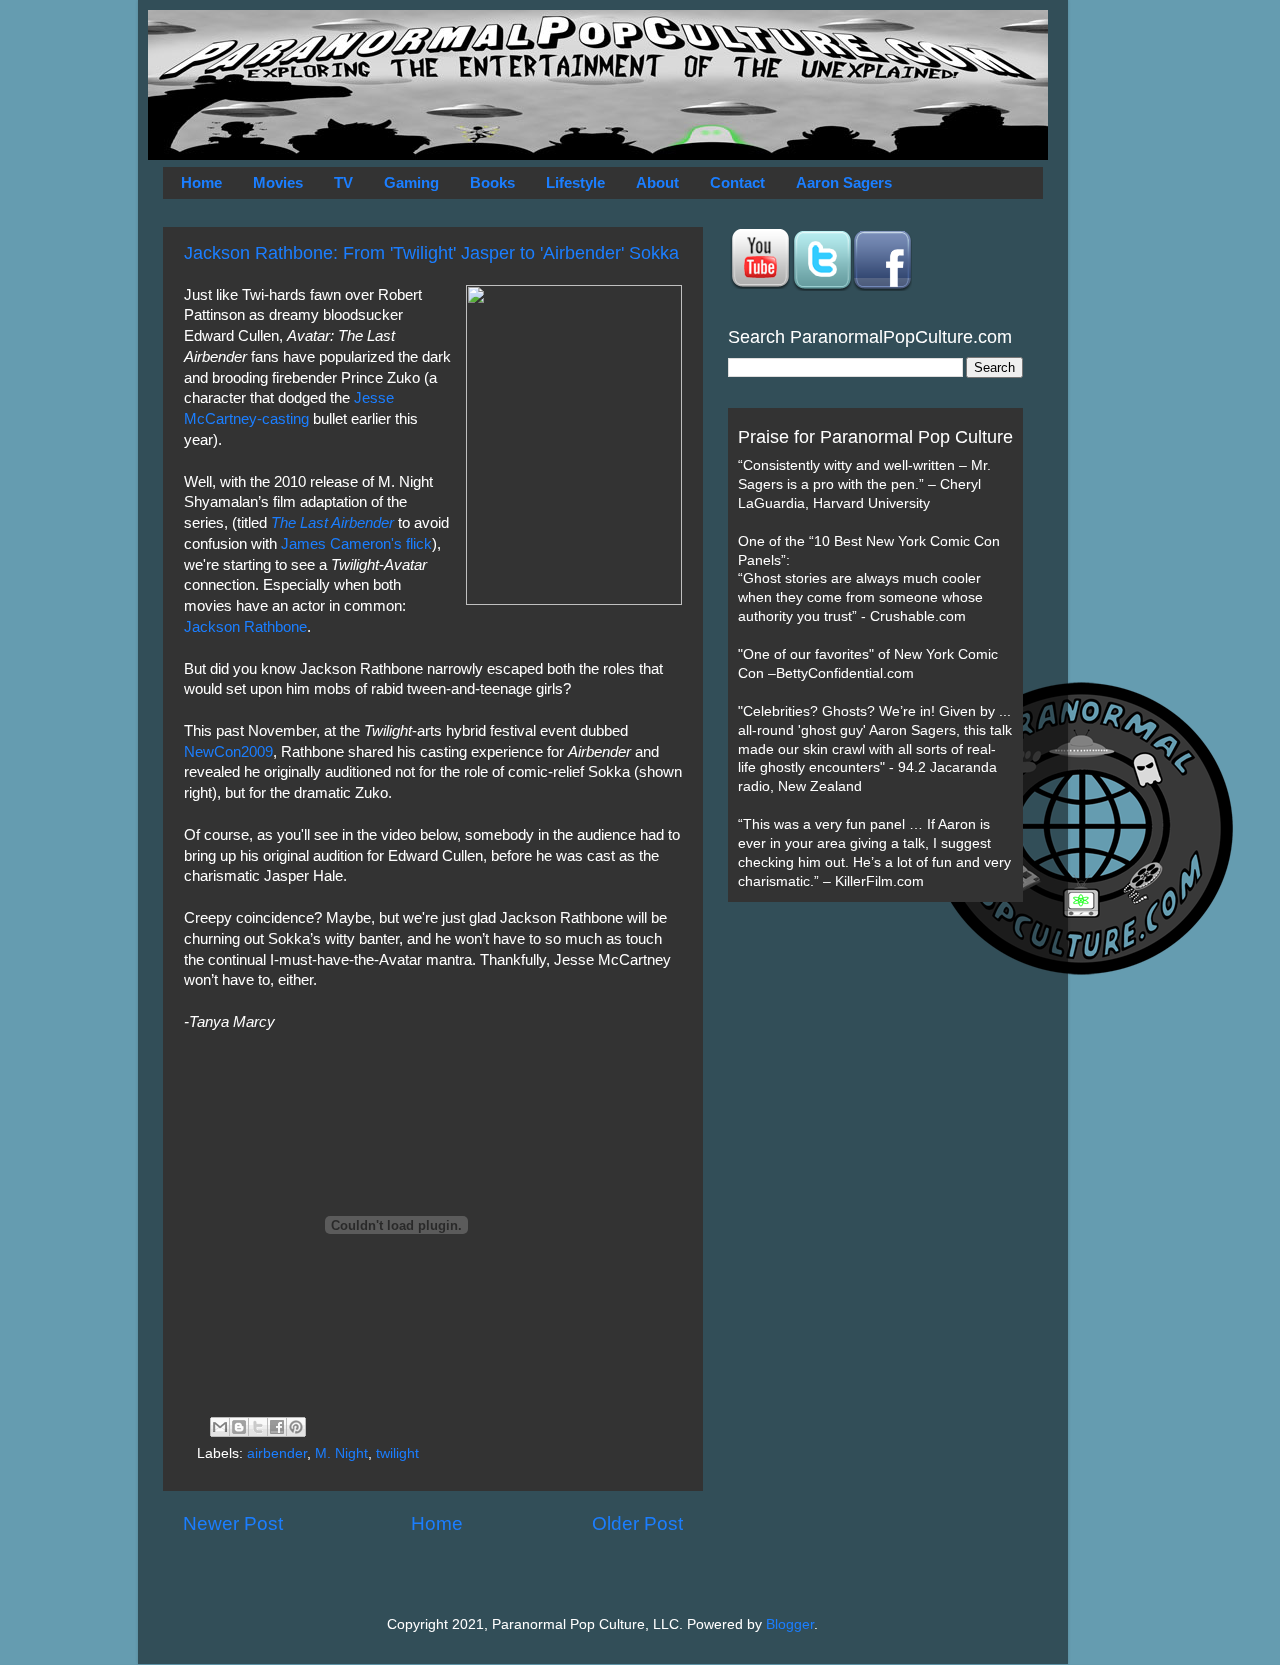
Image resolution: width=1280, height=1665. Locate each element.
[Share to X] (258, 1427)
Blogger (790, 1624)
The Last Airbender (332, 523)
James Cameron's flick (356, 544)
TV (343, 182)
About (657, 182)
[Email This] (220, 1427)
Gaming (411, 182)
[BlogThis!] (239, 1427)
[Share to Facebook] (277, 1427)
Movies (278, 182)
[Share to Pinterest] (296, 1427)
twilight (397, 1453)
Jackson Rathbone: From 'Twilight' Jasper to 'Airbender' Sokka (431, 253)
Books (492, 182)
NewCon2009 (228, 752)
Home (201, 182)
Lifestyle (575, 182)
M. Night (341, 1453)
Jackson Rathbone (245, 627)
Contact (737, 182)
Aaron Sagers (844, 182)
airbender (277, 1453)
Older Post (637, 1523)
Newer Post (233, 1523)
